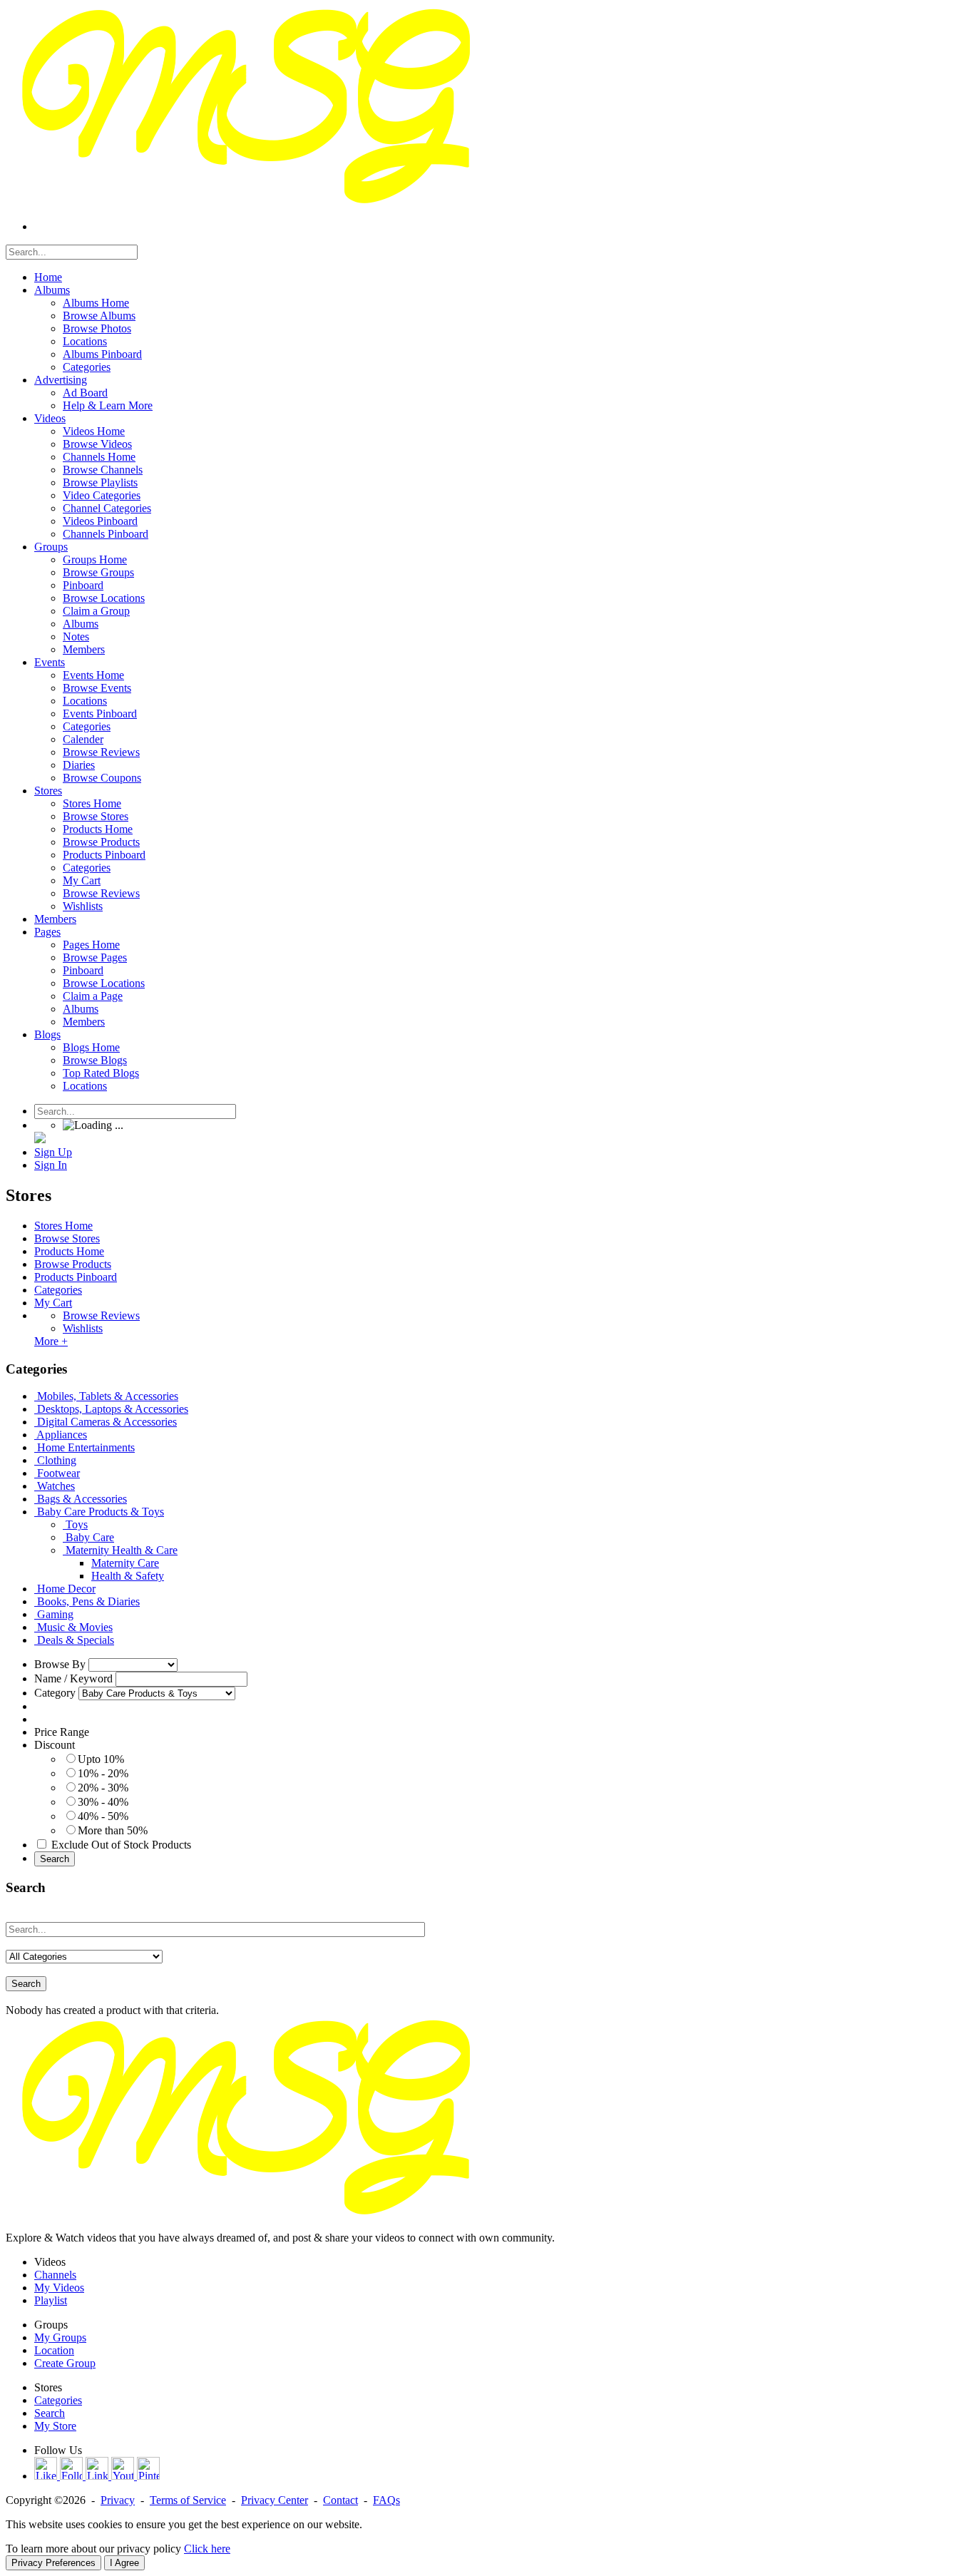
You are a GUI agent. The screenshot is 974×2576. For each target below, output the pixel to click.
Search (55, 1859)
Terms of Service (188, 2500)
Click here (207, 2549)
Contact (340, 2500)
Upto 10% (101, 1759)
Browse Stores (67, 1238)
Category (55, 1693)
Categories (58, 1290)
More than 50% (113, 1830)
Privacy (118, 2500)
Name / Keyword (73, 1678)
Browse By (60, 1664)
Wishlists (83, 1328)
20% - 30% (103, 1788)
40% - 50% (103, 1816)
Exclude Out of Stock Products (121, 1845)
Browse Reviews (101, 1315)
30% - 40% (103, 1802)
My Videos (59, 2288)
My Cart (53, 1303)
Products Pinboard (76, 1277)
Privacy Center (275, 2500)
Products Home (69, 1251)
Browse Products (73, 1264)
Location (54, 2350)
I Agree (124, 2563)
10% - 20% (103, 1773)
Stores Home (63, 1226)
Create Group (65, 2363)
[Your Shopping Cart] (40, 1139)
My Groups (60, 2337)
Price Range (62, 1732)
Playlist (51, 2300)
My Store (55, 2426)
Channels (55, 2275)
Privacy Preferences (53, 2563)
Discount (55, 1745)
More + (51, 1341)
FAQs (386, 2500)
